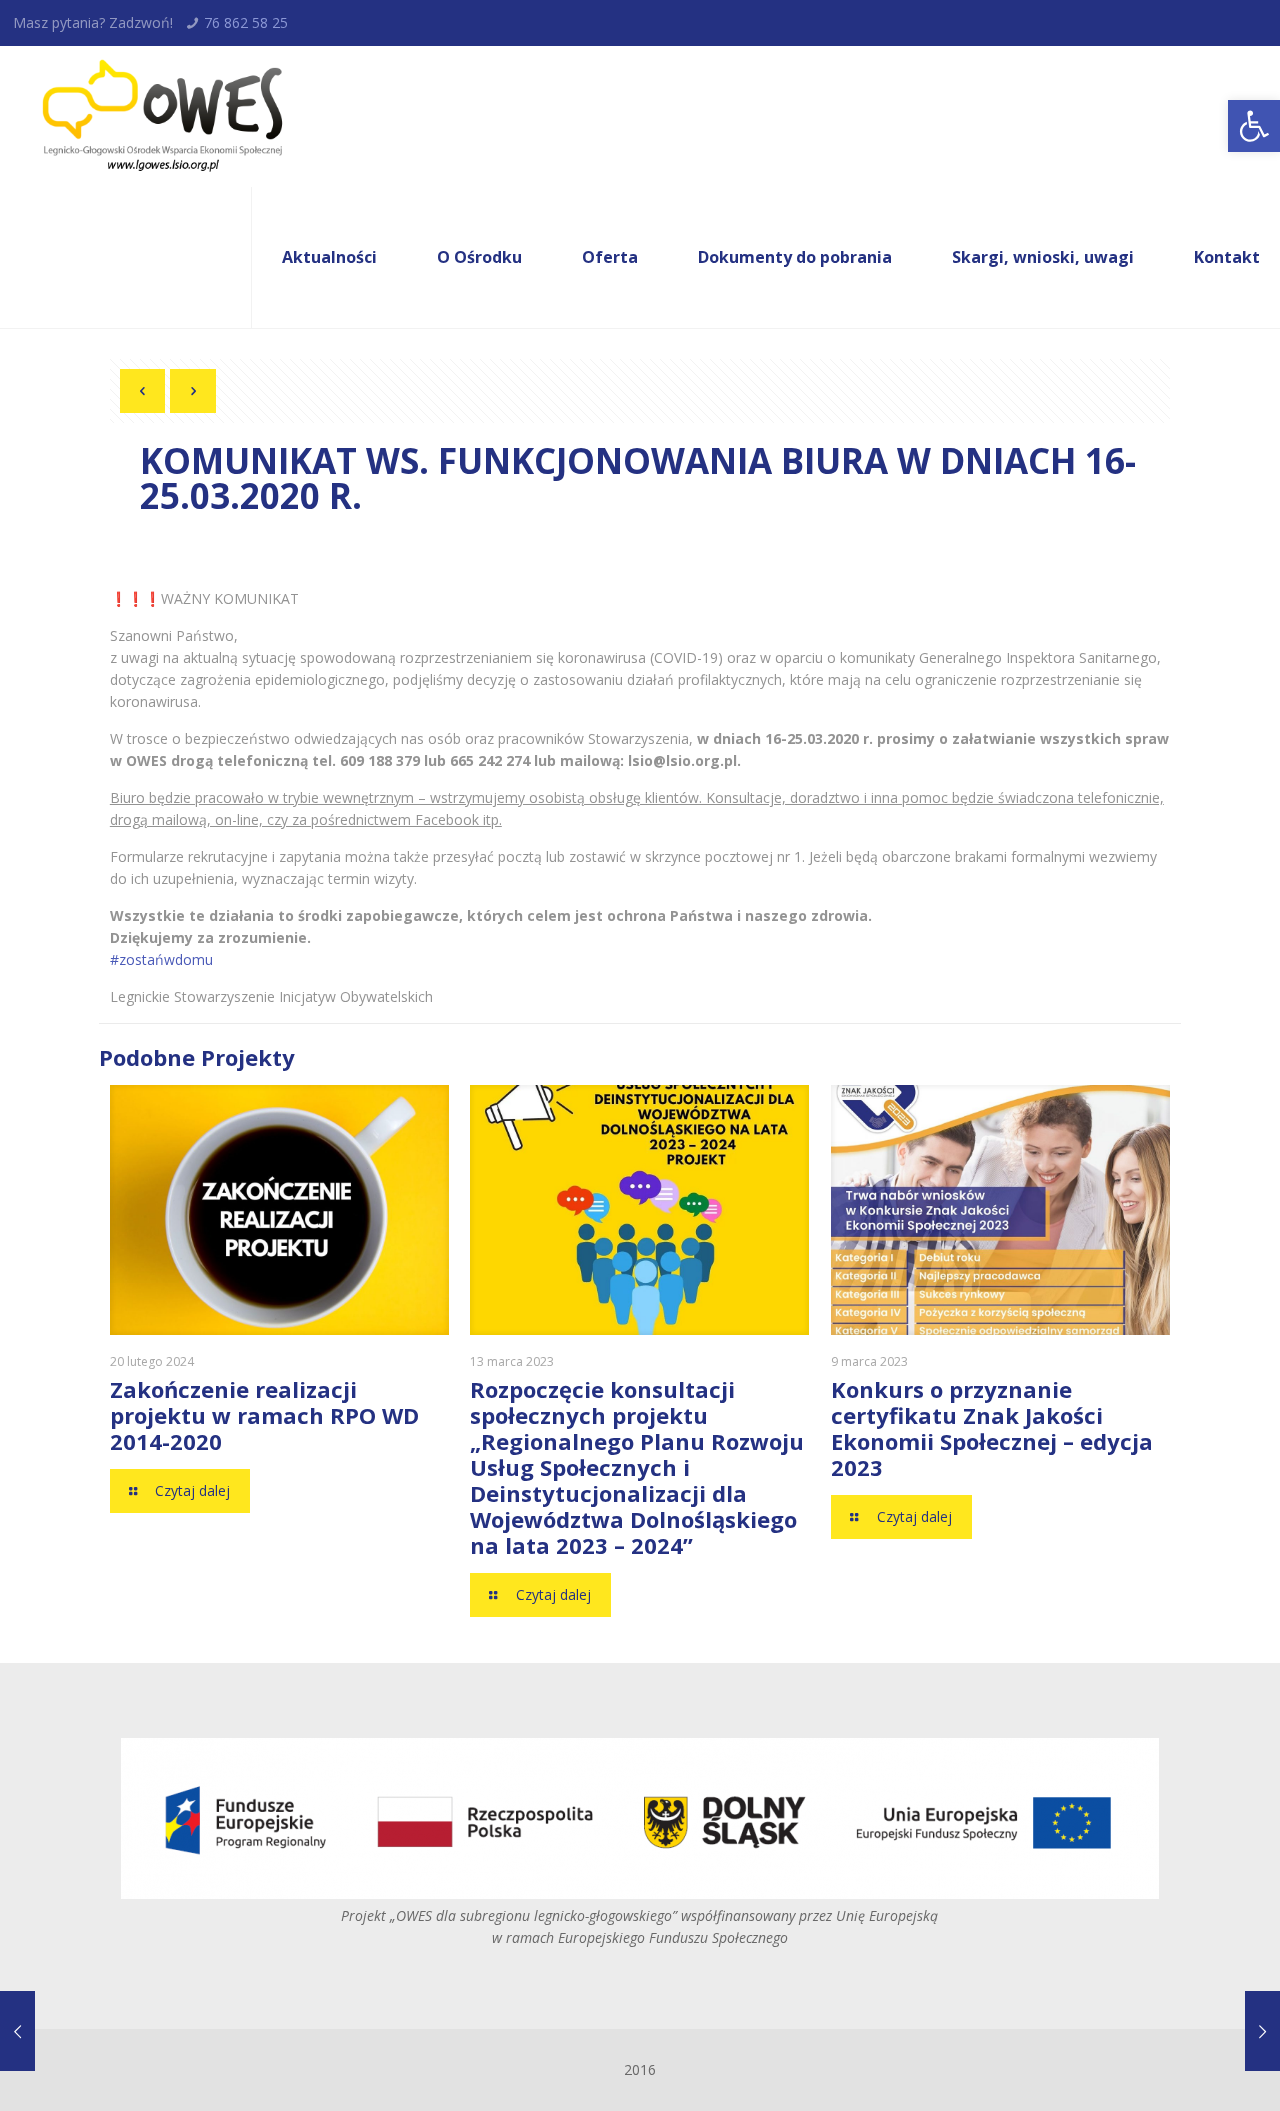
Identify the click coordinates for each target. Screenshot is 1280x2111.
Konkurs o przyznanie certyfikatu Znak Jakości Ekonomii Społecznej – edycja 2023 (992, 1428)
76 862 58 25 (246, 22)
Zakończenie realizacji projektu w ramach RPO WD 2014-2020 (264, 1415)
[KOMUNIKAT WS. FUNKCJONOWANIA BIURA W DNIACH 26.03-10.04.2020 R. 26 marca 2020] (1262, 2031)
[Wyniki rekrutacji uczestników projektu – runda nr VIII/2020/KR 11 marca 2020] (17, 2031)
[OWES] (160, 116)
